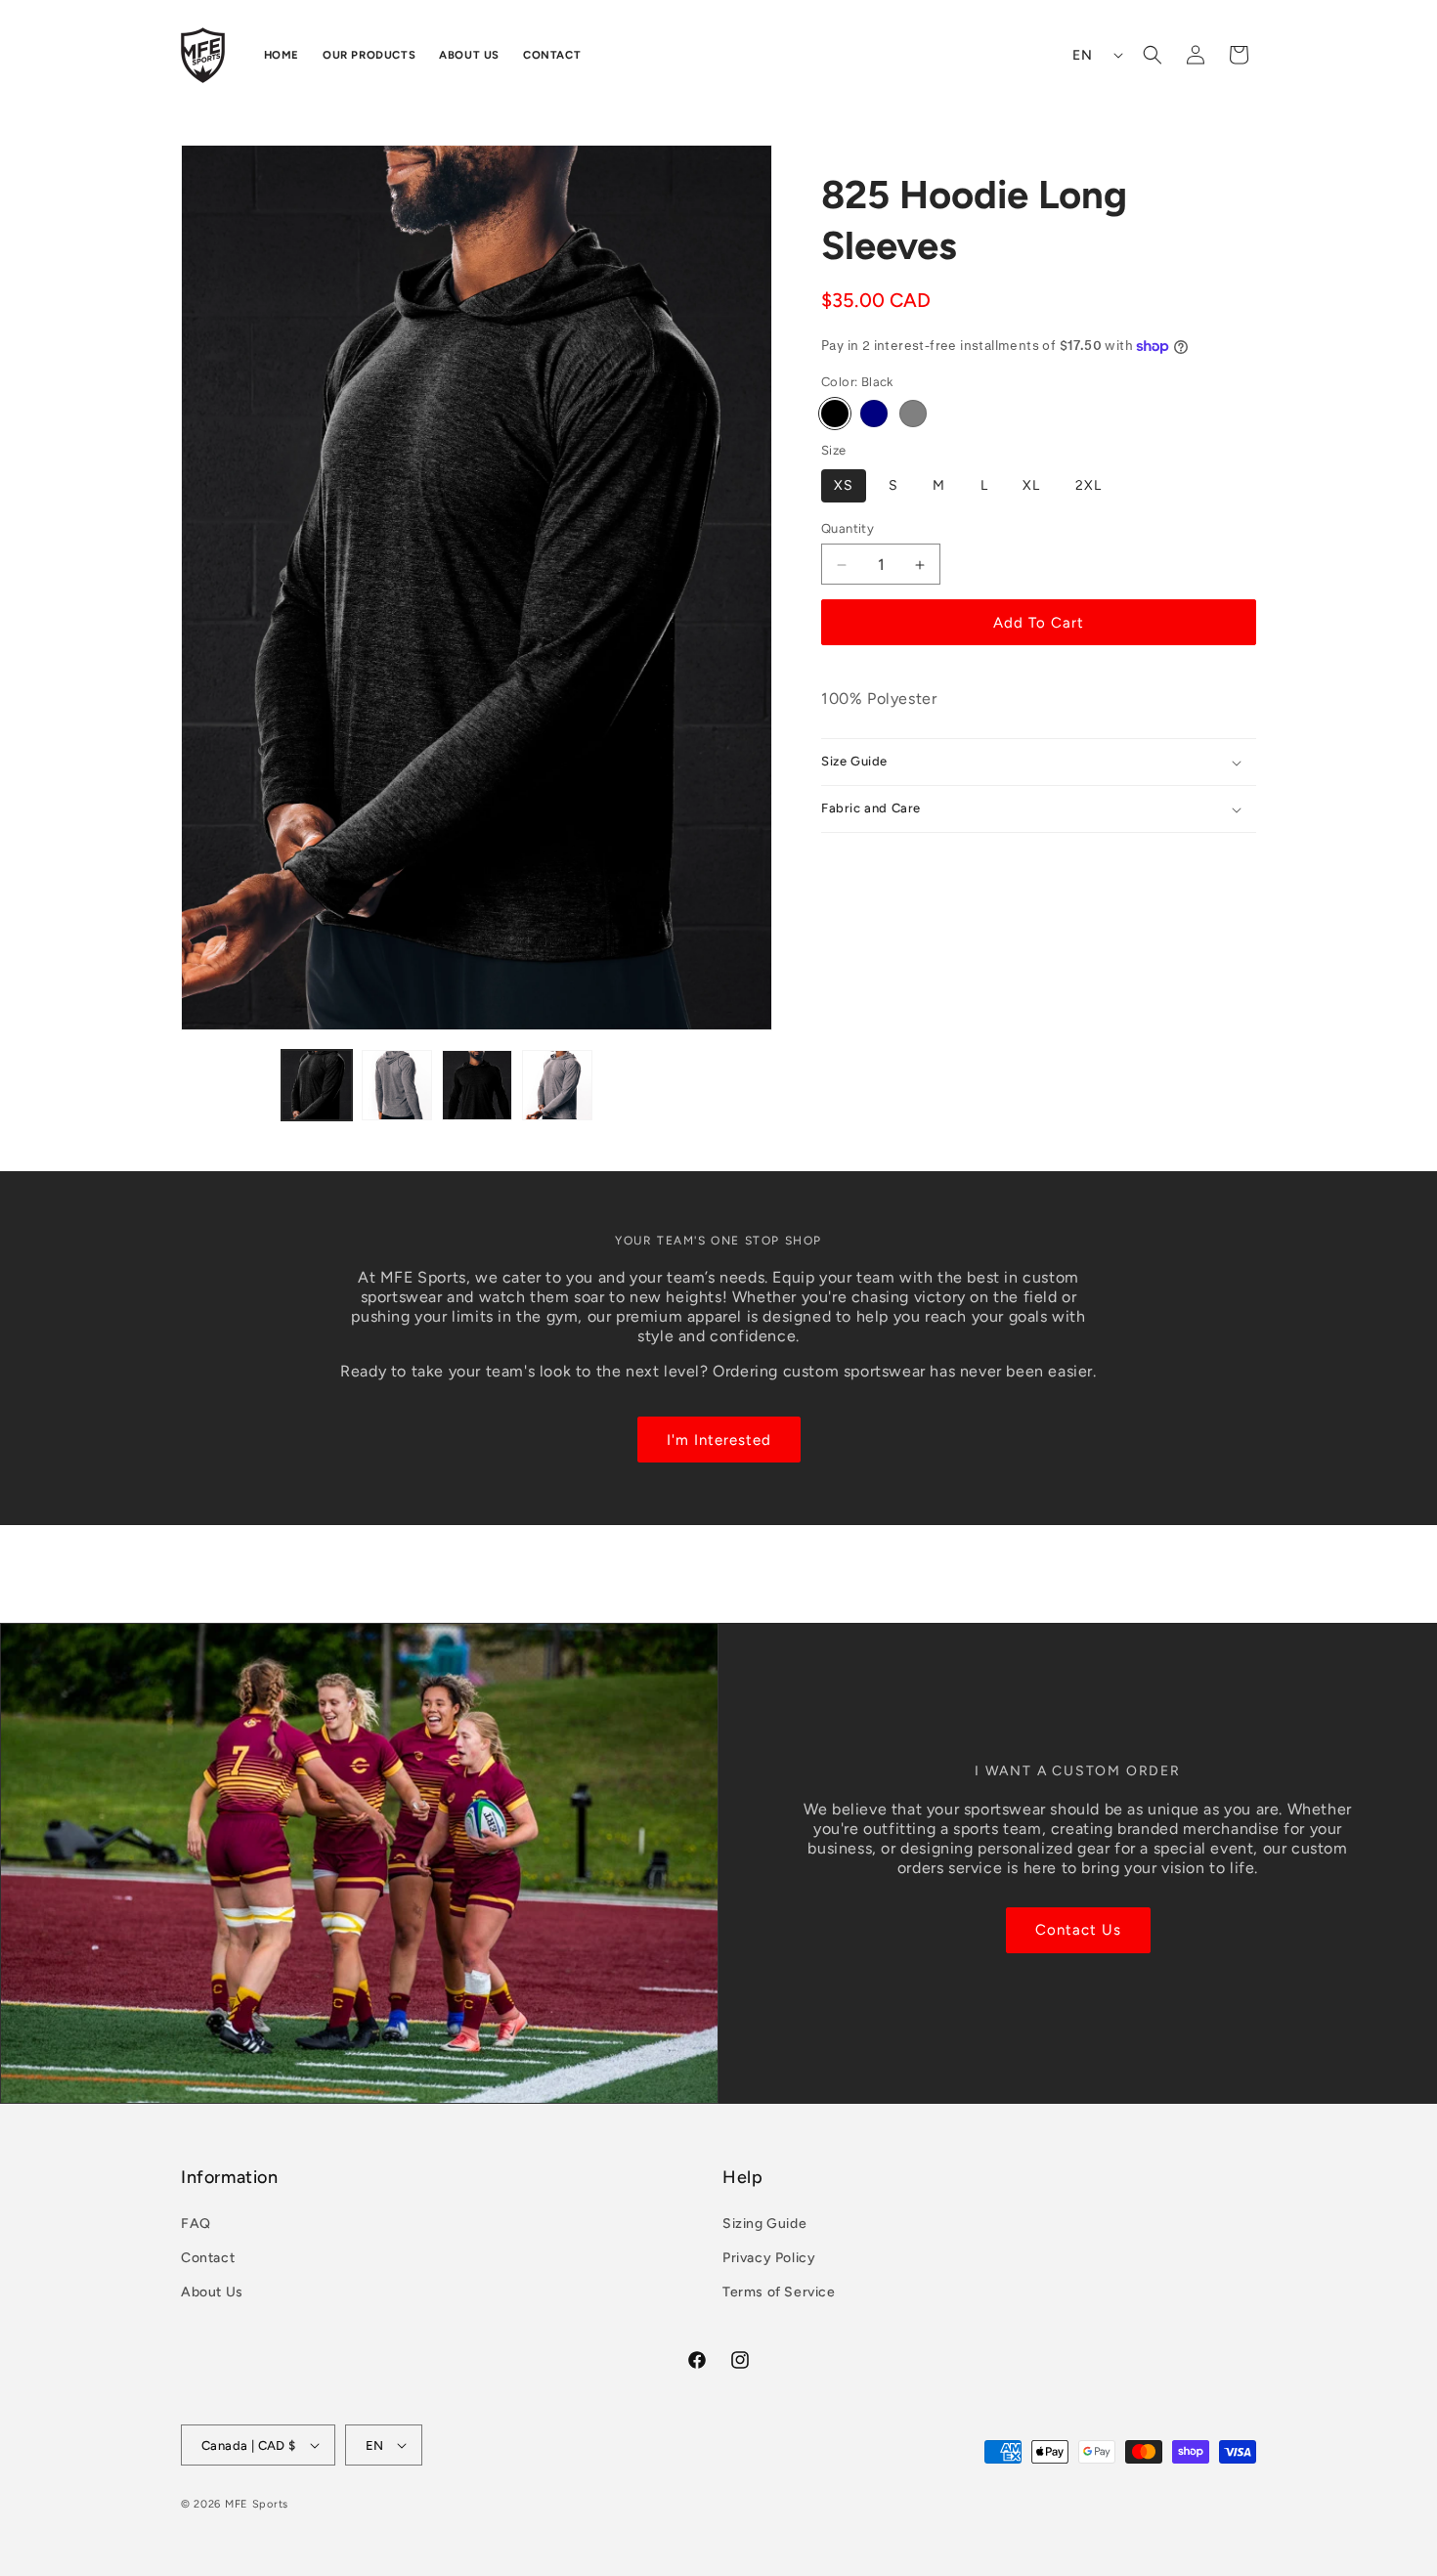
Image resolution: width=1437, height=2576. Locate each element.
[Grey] (913, 415)
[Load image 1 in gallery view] (317, 1085)
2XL (1089, 485)
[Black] (835, 415)
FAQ (196, 2223)
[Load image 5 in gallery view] (557, 1085)
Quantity (848, 528)
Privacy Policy (769, 2257)
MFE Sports (257, 2504)
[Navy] (874, 415)
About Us (212, 2292)
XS (844, 485)
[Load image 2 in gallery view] (397, 1085)
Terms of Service (779, 2292)
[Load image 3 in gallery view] (477, 1085)
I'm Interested (719, 1439)
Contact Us (1078, 1930)
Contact (208, 2257)
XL (1031, 485)
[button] (1153, 55)
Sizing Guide (764, 2223)
